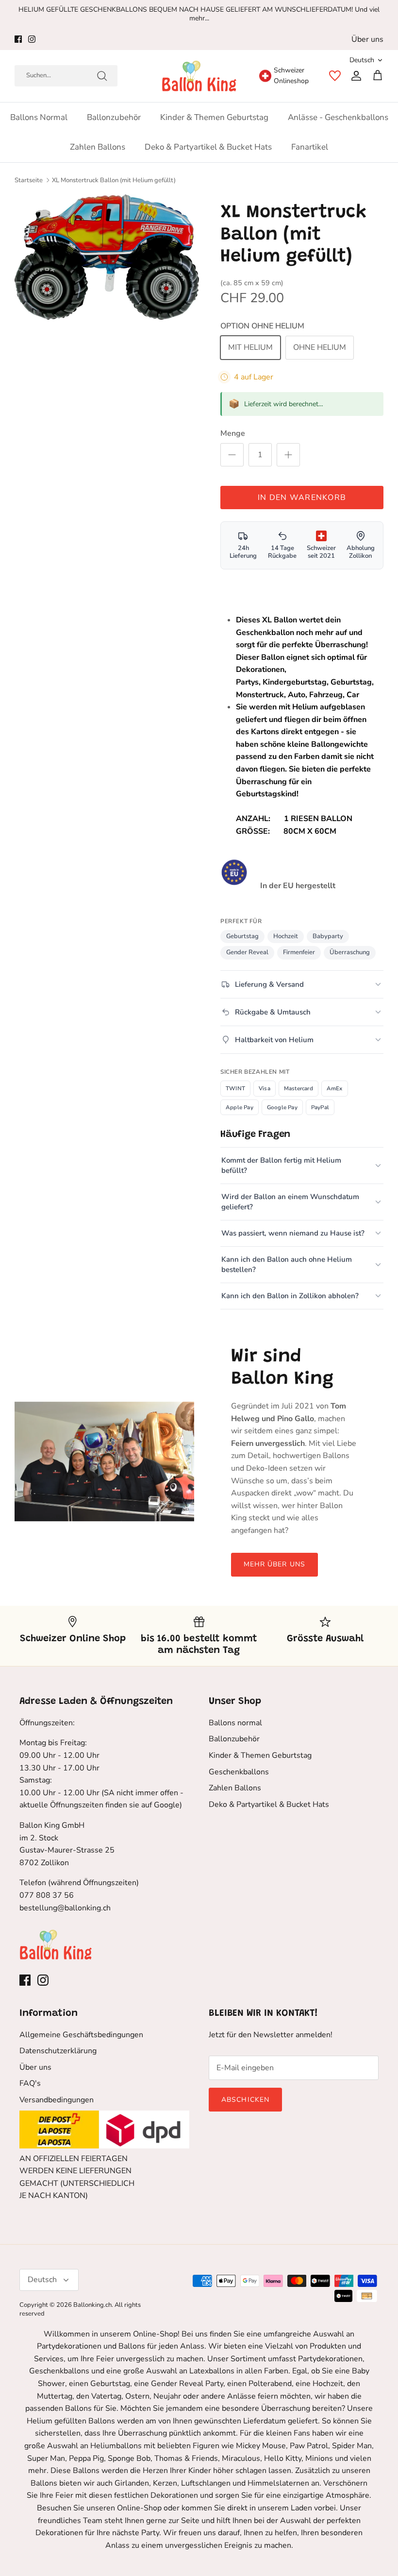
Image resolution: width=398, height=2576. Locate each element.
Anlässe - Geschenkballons (338, 117)
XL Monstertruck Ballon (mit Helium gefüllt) (114, 180)
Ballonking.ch (92, 2305)
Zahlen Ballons (98, 147)
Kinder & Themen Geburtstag (214, 117)
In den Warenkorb (302, 498)
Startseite (29, 180)
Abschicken (245, 2100)
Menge (233, 433)
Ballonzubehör (114, 117)
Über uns (367, 39)
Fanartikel (310, 147)
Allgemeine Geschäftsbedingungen (81, 2035)
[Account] (354, 76)
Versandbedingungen (57, 2100)
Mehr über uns (275, 1564)
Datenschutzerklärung (58, 2051)
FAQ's (30, 2083)
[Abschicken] (102, 76)
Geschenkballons (239, 1772)
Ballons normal (39, 117)
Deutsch (362, 60)
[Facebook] (18, 39)
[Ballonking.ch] (199, 76)
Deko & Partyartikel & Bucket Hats (208, 147)
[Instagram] (32, 39)
